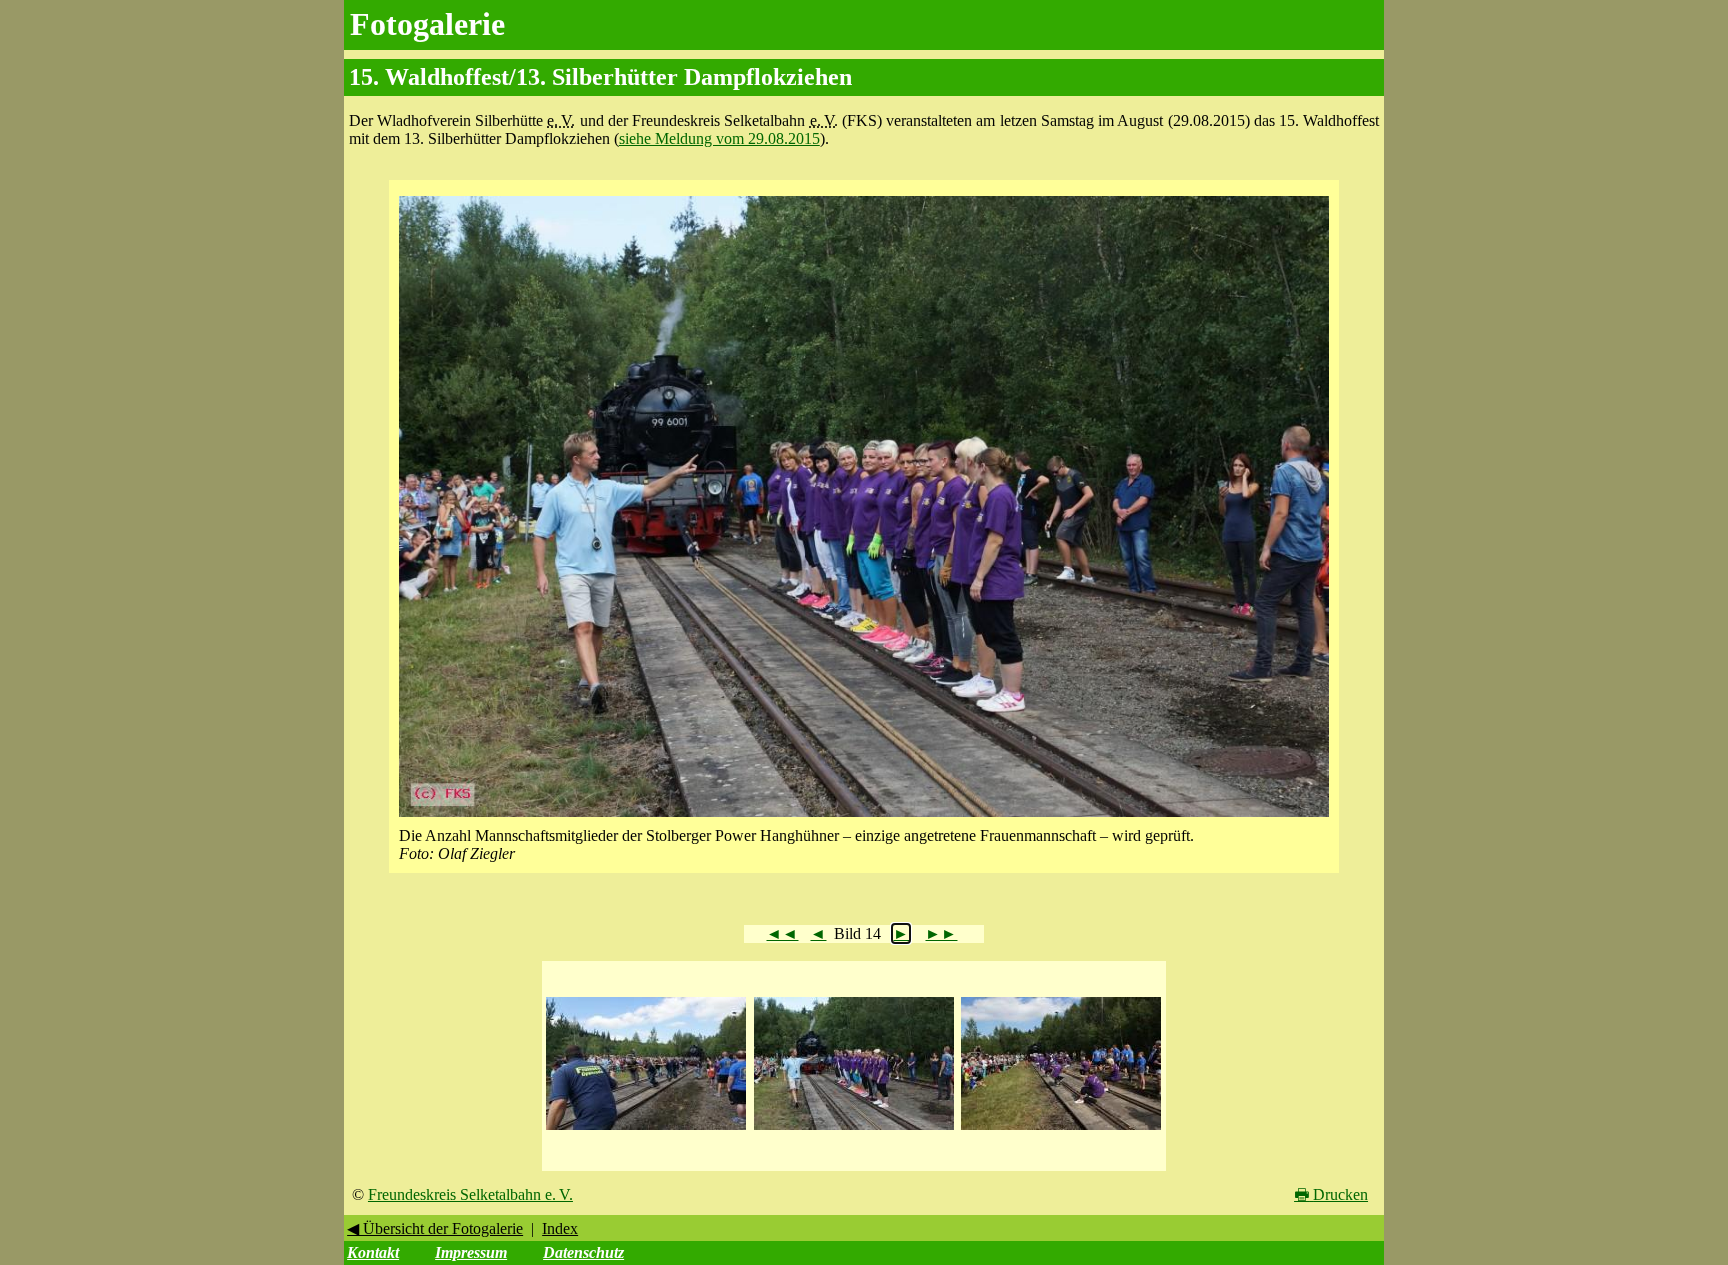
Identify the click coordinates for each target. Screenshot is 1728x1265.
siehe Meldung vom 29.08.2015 (719, 138)
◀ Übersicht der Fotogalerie (435, 1228)
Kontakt (373, 1252)
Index (560, 1228)
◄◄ (782, 933)
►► (941, 933)
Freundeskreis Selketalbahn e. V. (470, 1194)
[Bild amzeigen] (646, 1130)
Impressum (471, 1252)
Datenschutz (583, 1252)
